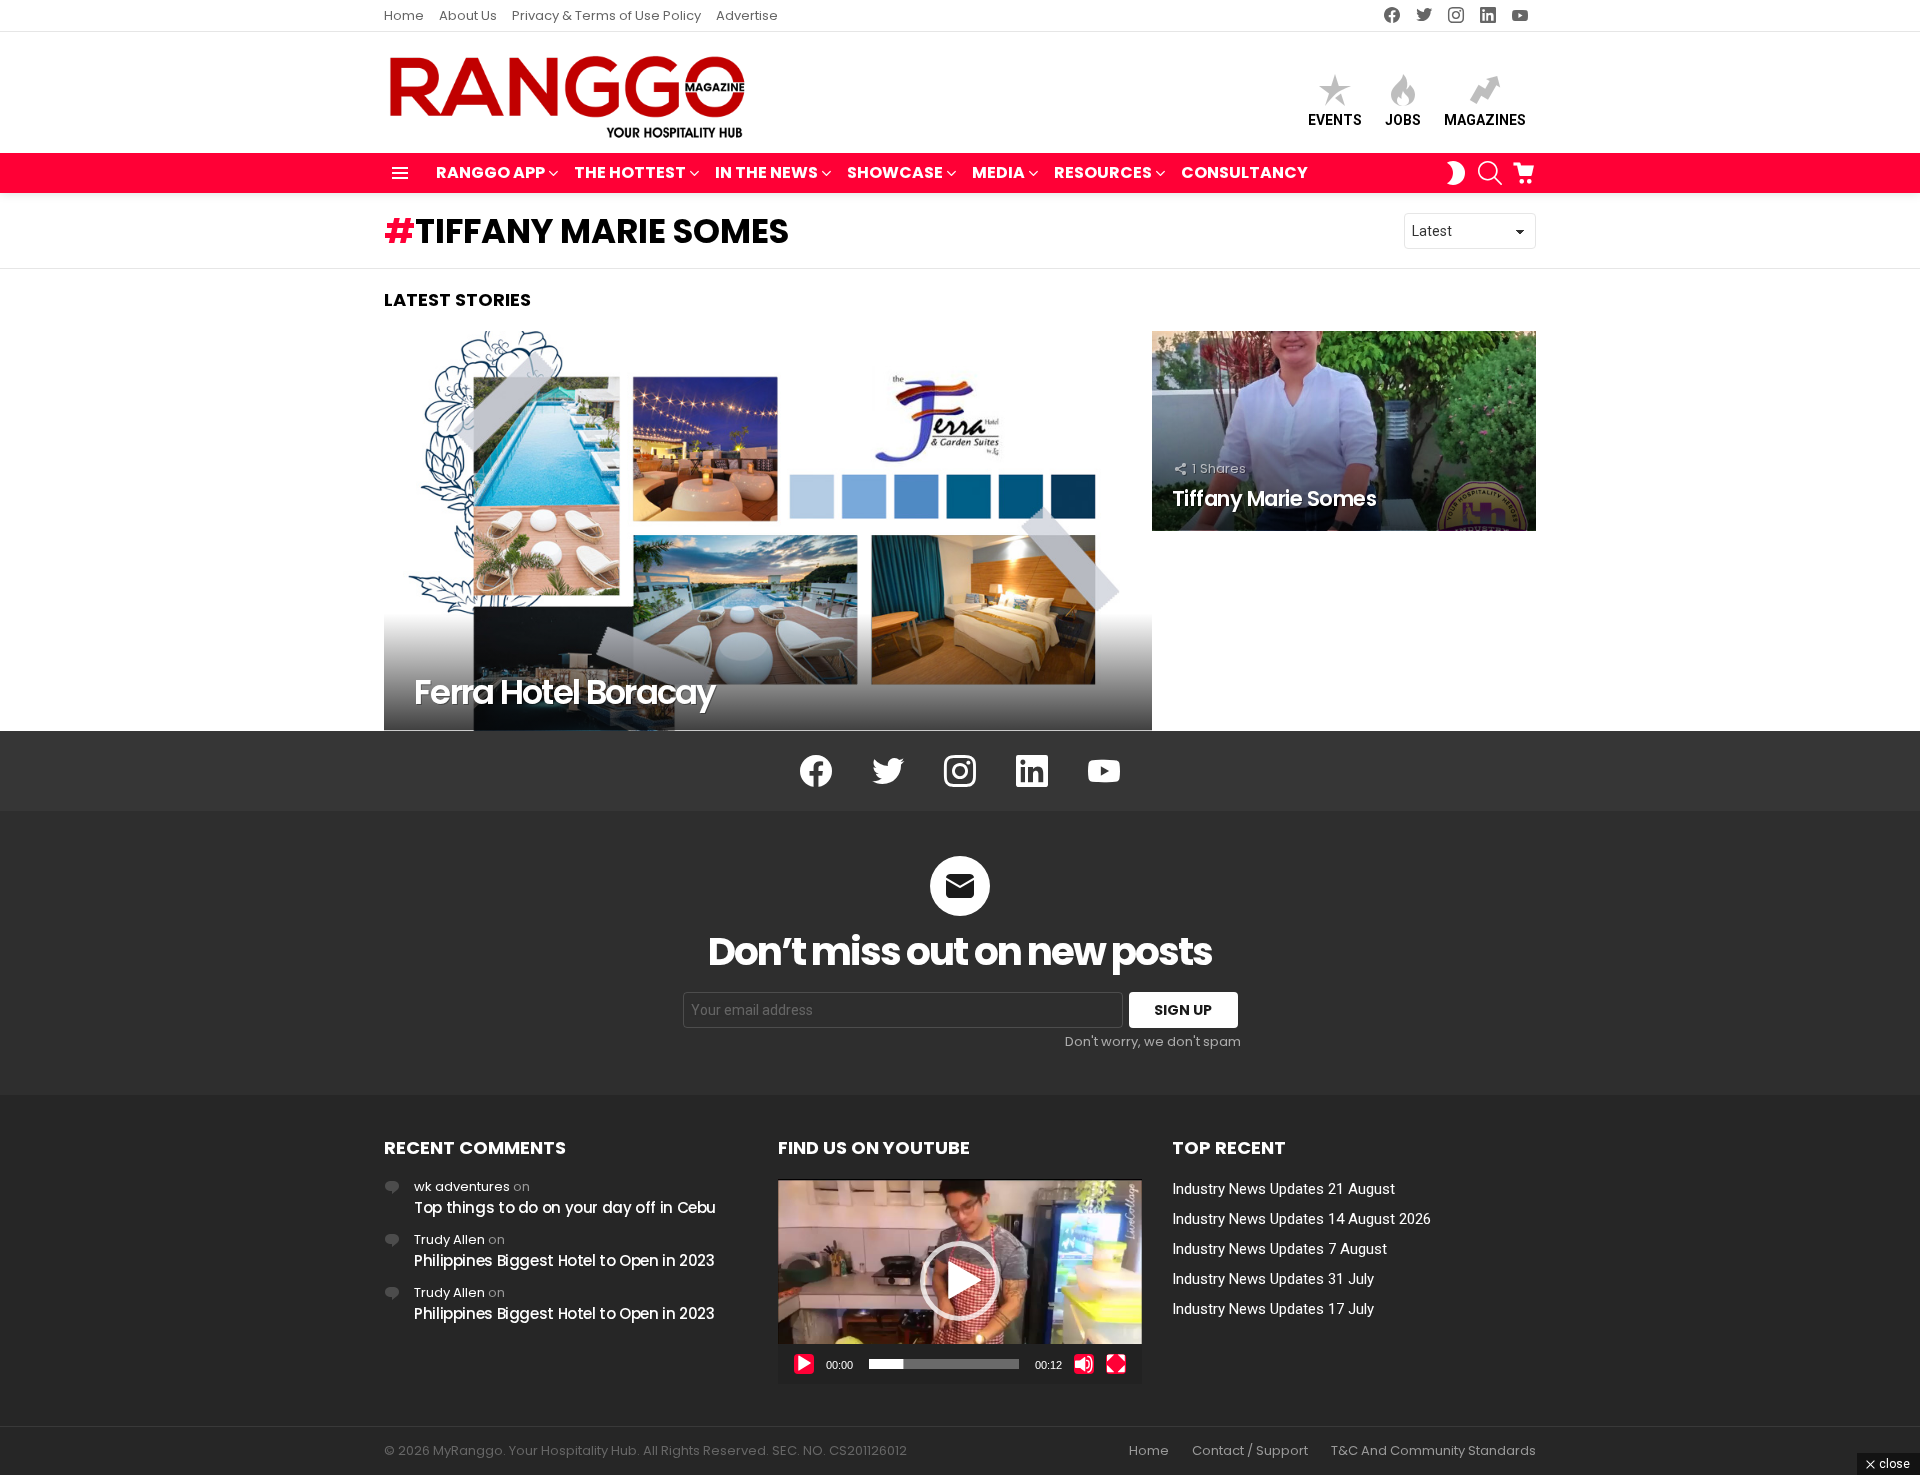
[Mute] (1084, 1364)
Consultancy (1244, 172)
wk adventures (462, 1186)
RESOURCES (1103, 172)
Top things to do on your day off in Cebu (565, 1207)
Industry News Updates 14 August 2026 (1301, 1219)
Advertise (747, 15)
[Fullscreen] (1116, 1364)
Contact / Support (1250, 1451)
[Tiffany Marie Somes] (1344, 431)
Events (1335, 120)
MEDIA (998, 172)
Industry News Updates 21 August (1283, 1189)
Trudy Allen (449, 1239)
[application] (960, 1281)
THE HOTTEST (630, 172)
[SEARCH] (1490, 173)
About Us (468, 15)
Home (404, 15)
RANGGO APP (490, 172)
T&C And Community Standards (1433, 1451)
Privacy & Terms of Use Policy (606, 15)
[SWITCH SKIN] (1456, 173)
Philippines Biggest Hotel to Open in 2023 (564, 1260)
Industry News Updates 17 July (1273, 1309)
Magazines (1485, 120)
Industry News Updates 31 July (1273, 1279)
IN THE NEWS (766, 172)
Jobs (1403, 120)
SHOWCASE (895, 172)
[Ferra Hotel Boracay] (768, 531)
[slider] (944, 1364)
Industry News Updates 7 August (1279, 1249)
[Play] (804, 1364)
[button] (960, 1281)
